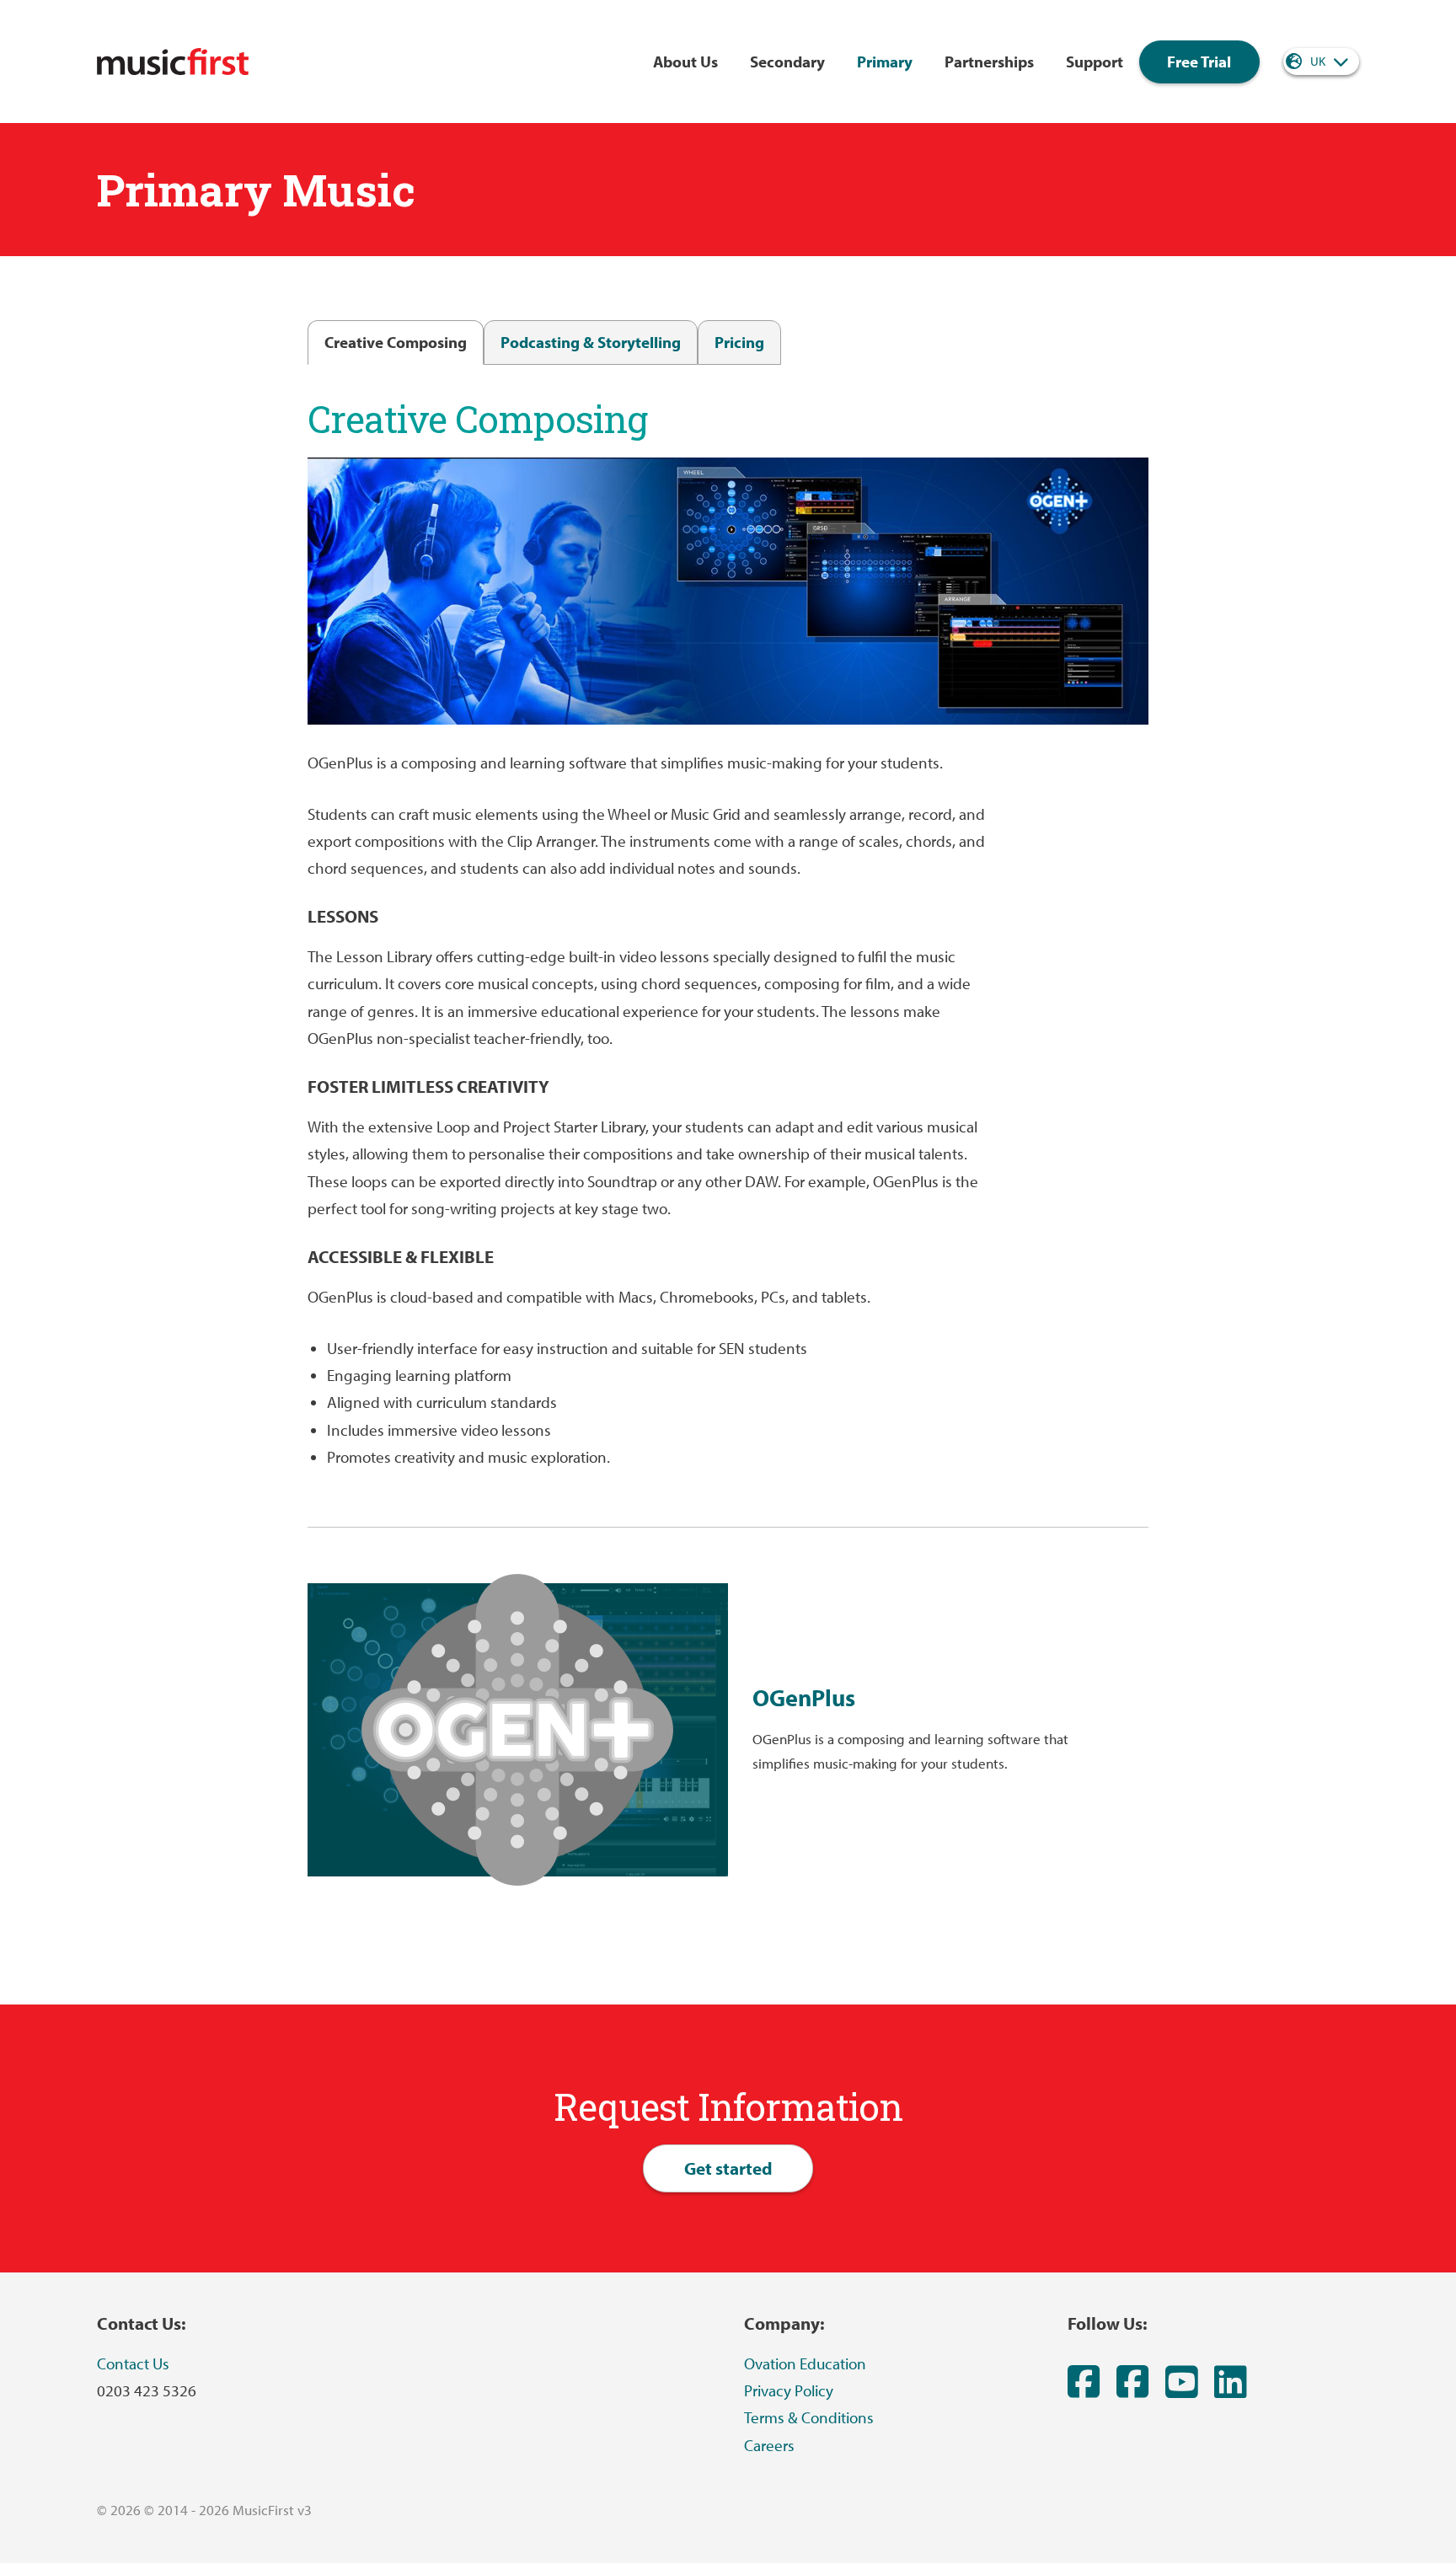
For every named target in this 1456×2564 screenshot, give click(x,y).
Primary (885, 62)
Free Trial (1199, 62)
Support (1095, 62)
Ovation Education (805, 2363)
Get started (728, 2168)
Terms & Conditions (809, 2417)
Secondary (787, 62)
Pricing (739, 342)
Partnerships (989, 62)
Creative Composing (396, 342)
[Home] (173, 62)
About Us (685, 62)
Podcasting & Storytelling (591, 342)
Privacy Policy (789, 2390)
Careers (769, 2445)
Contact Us (133, 2363)
